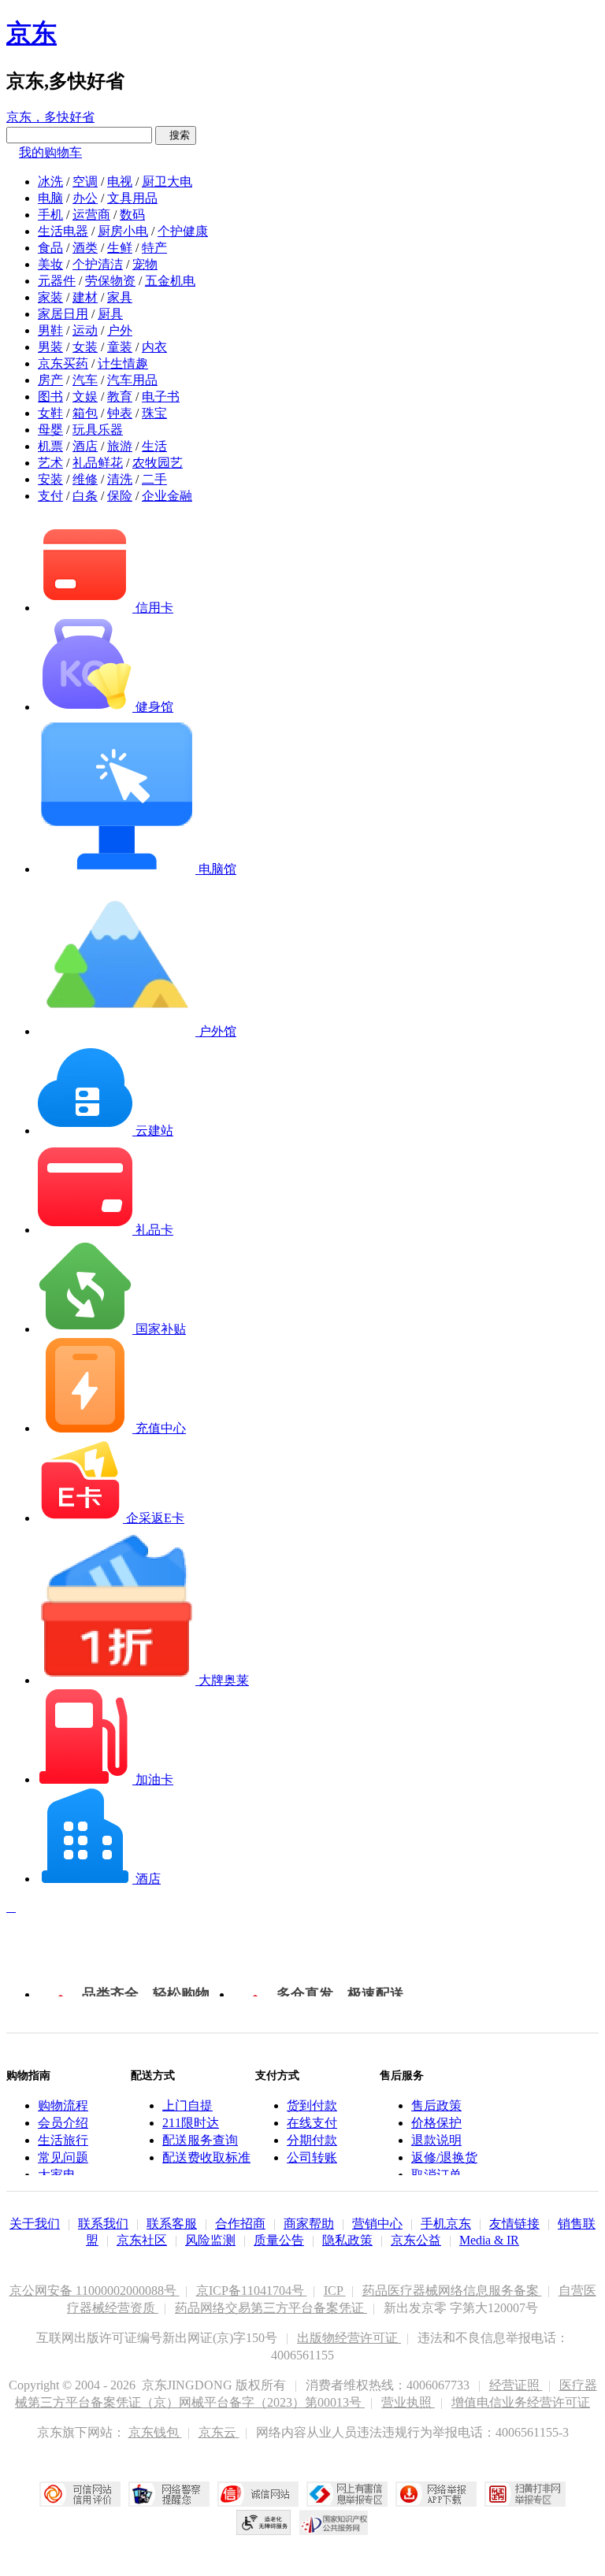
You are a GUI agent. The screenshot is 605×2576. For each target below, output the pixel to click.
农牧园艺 (158, 463)
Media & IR (489, 2240)
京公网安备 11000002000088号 (95, 2291)
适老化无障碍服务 (264, 2522)
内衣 (154, 347)
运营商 (91, 215)
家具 (120, 297)
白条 (85, 496)
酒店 (85, 446)
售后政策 (436, 2105)
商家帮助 (309, 2224)
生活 (154, 446)
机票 (50, 446)
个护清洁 (98, 264)
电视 (120, 182)
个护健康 (183, 231)
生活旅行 (63, 2140)
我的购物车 (50, 152)
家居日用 (63, 314)
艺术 (50, 463)
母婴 (50, 430)
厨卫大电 (167, 182)
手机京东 (446, 2224)
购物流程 (63, 2105)
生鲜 (120, 248)
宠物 (145, 264)
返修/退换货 (444, 2157)
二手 (154, 479)
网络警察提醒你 (169, 2494)
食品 (50, 248)
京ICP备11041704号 (252, 2291)
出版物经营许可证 (349, 2338)
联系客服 (172, 2224)
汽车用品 (132, 380)
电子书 (161, 397)
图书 (50, 397)
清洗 (120, 479)
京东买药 (63, 363)
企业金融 (167, 496)
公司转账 (312, 2157)
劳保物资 (110, 281)
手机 (50, 215)
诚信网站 (258, 2494)
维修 (85, 479)
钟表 (120, 413)
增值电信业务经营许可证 (521, 2402)
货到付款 (312, 2105)
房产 (50, 380)
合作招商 (240, 2224)
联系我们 (103, 2224)
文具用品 (132, 198)
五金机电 (170, 281)
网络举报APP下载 (436, 2494)
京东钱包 (155, 2432)
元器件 (57, 281)
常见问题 (63, 2157)
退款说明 (436, 2140)
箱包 (85, 413)
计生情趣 (123, 363)
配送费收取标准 (206, 2157)
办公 (85, 198)
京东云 (219, 2432)
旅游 (120, 446)
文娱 (85, 397)
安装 (50, 479)
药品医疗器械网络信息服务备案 (452, 2291)
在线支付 (312, 2123)
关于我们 (35, 2224)
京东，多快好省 (50, 117)
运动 (85, 330)
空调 (85, 182)
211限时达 (191, 2123)
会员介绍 (63, 2123)
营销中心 (377, 2224)
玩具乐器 (98, 430)
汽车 (85, 380)
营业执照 (408, 2402)
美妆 (50, 264)
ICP (335, 2291)
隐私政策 (347, 2240)
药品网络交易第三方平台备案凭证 (271, 2308)
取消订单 (436, 2175)
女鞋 (50, 413)
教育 (120, 397)
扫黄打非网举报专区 (525, 2494)
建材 (85, 297)
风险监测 (210, 2240)
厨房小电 (123, 231)
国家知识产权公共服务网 (334, 2522)
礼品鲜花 (98, 463)
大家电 (57, 2175)
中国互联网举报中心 (347, 2494)
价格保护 (436, 2123)
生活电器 (63, 231)
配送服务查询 (200, 2140)
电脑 (50, 198)
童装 (120, 347)
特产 (154, 248)
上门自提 (187, 2105)
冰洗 (50, 182)
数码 (132, 215)
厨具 (110, 314)
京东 (32, 33)
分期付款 (312, 2140)
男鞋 (50, 330)
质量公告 (279, 2240)
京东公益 (416, 2240)
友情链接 (514, 2224)
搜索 (176, 135)
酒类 (85, 248)
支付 (50, 496)
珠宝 (154, 413)
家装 (50, 297)
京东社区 (142, 2240)
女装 (85, 347)
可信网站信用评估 (80, 2494)
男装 (50, 347)
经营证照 (516, 2385)
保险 (120, 496)
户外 (120, 330)
